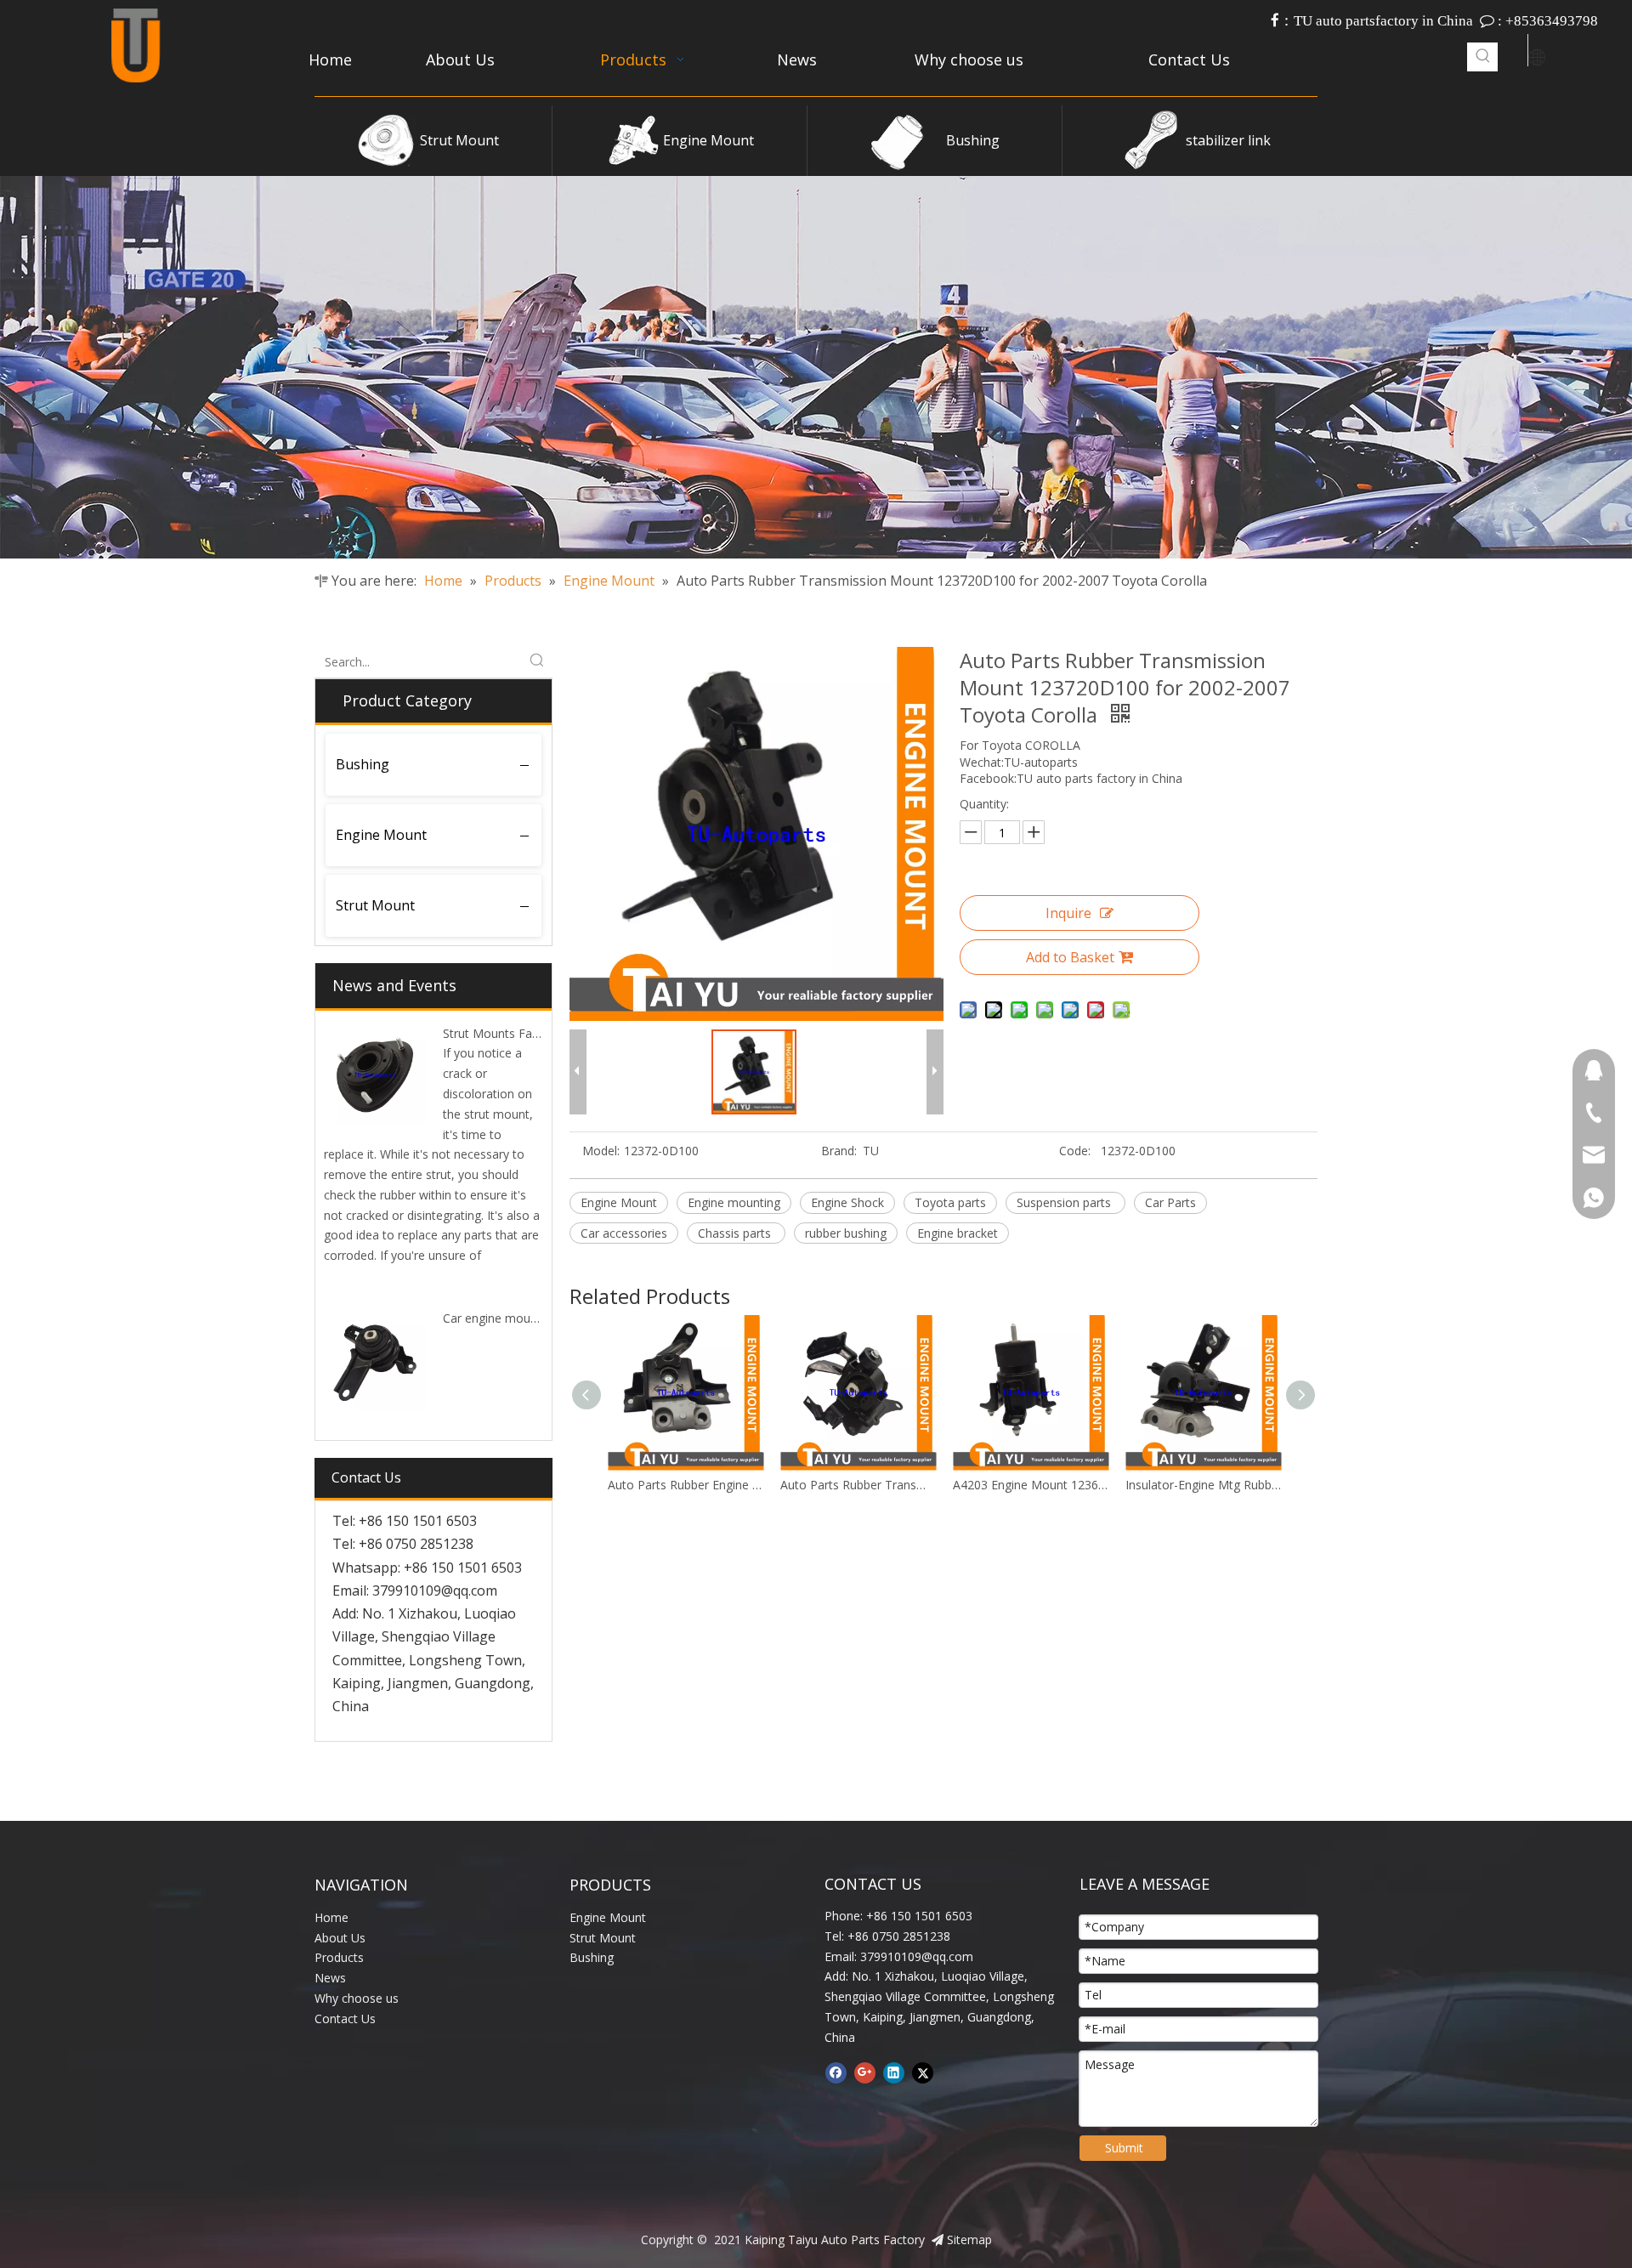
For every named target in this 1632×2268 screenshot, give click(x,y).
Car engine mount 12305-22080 (530, 1318)
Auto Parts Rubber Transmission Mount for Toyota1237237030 (686, 1485)
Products (339, 1957)
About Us (340, 1938)
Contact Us (345, 2019)
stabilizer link (1228, 140)
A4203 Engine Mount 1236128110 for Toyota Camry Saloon (858, 1485)
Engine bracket (958, 1233)
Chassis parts (736, 1233)
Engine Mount (708, 140)
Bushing (973, 140)
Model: (601, 1151)
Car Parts (1170, 1202)
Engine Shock (847, 1202)
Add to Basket (1070, 957)
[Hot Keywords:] (1483, 57)
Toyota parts (950, 1202)
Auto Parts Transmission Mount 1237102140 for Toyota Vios (1203, 1485)
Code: (1075, 1151)
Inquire (1068, 913)
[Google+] (865, 2072)
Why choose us (357, 1998)
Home (331, 1917)
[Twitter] (923, 2072)
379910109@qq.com (435, 1590)
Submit (1124, 2148)
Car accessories (624, 1233)
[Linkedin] (894, 2072)
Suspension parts (1065, 1202)
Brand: (839, 1151)
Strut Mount (459, 140)
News (330, 1978)
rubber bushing (846, 1233)
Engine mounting (734, 1202)
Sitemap (969, 2240)
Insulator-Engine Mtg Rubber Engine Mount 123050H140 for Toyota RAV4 (1031, 1485)
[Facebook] (836, 2072)
